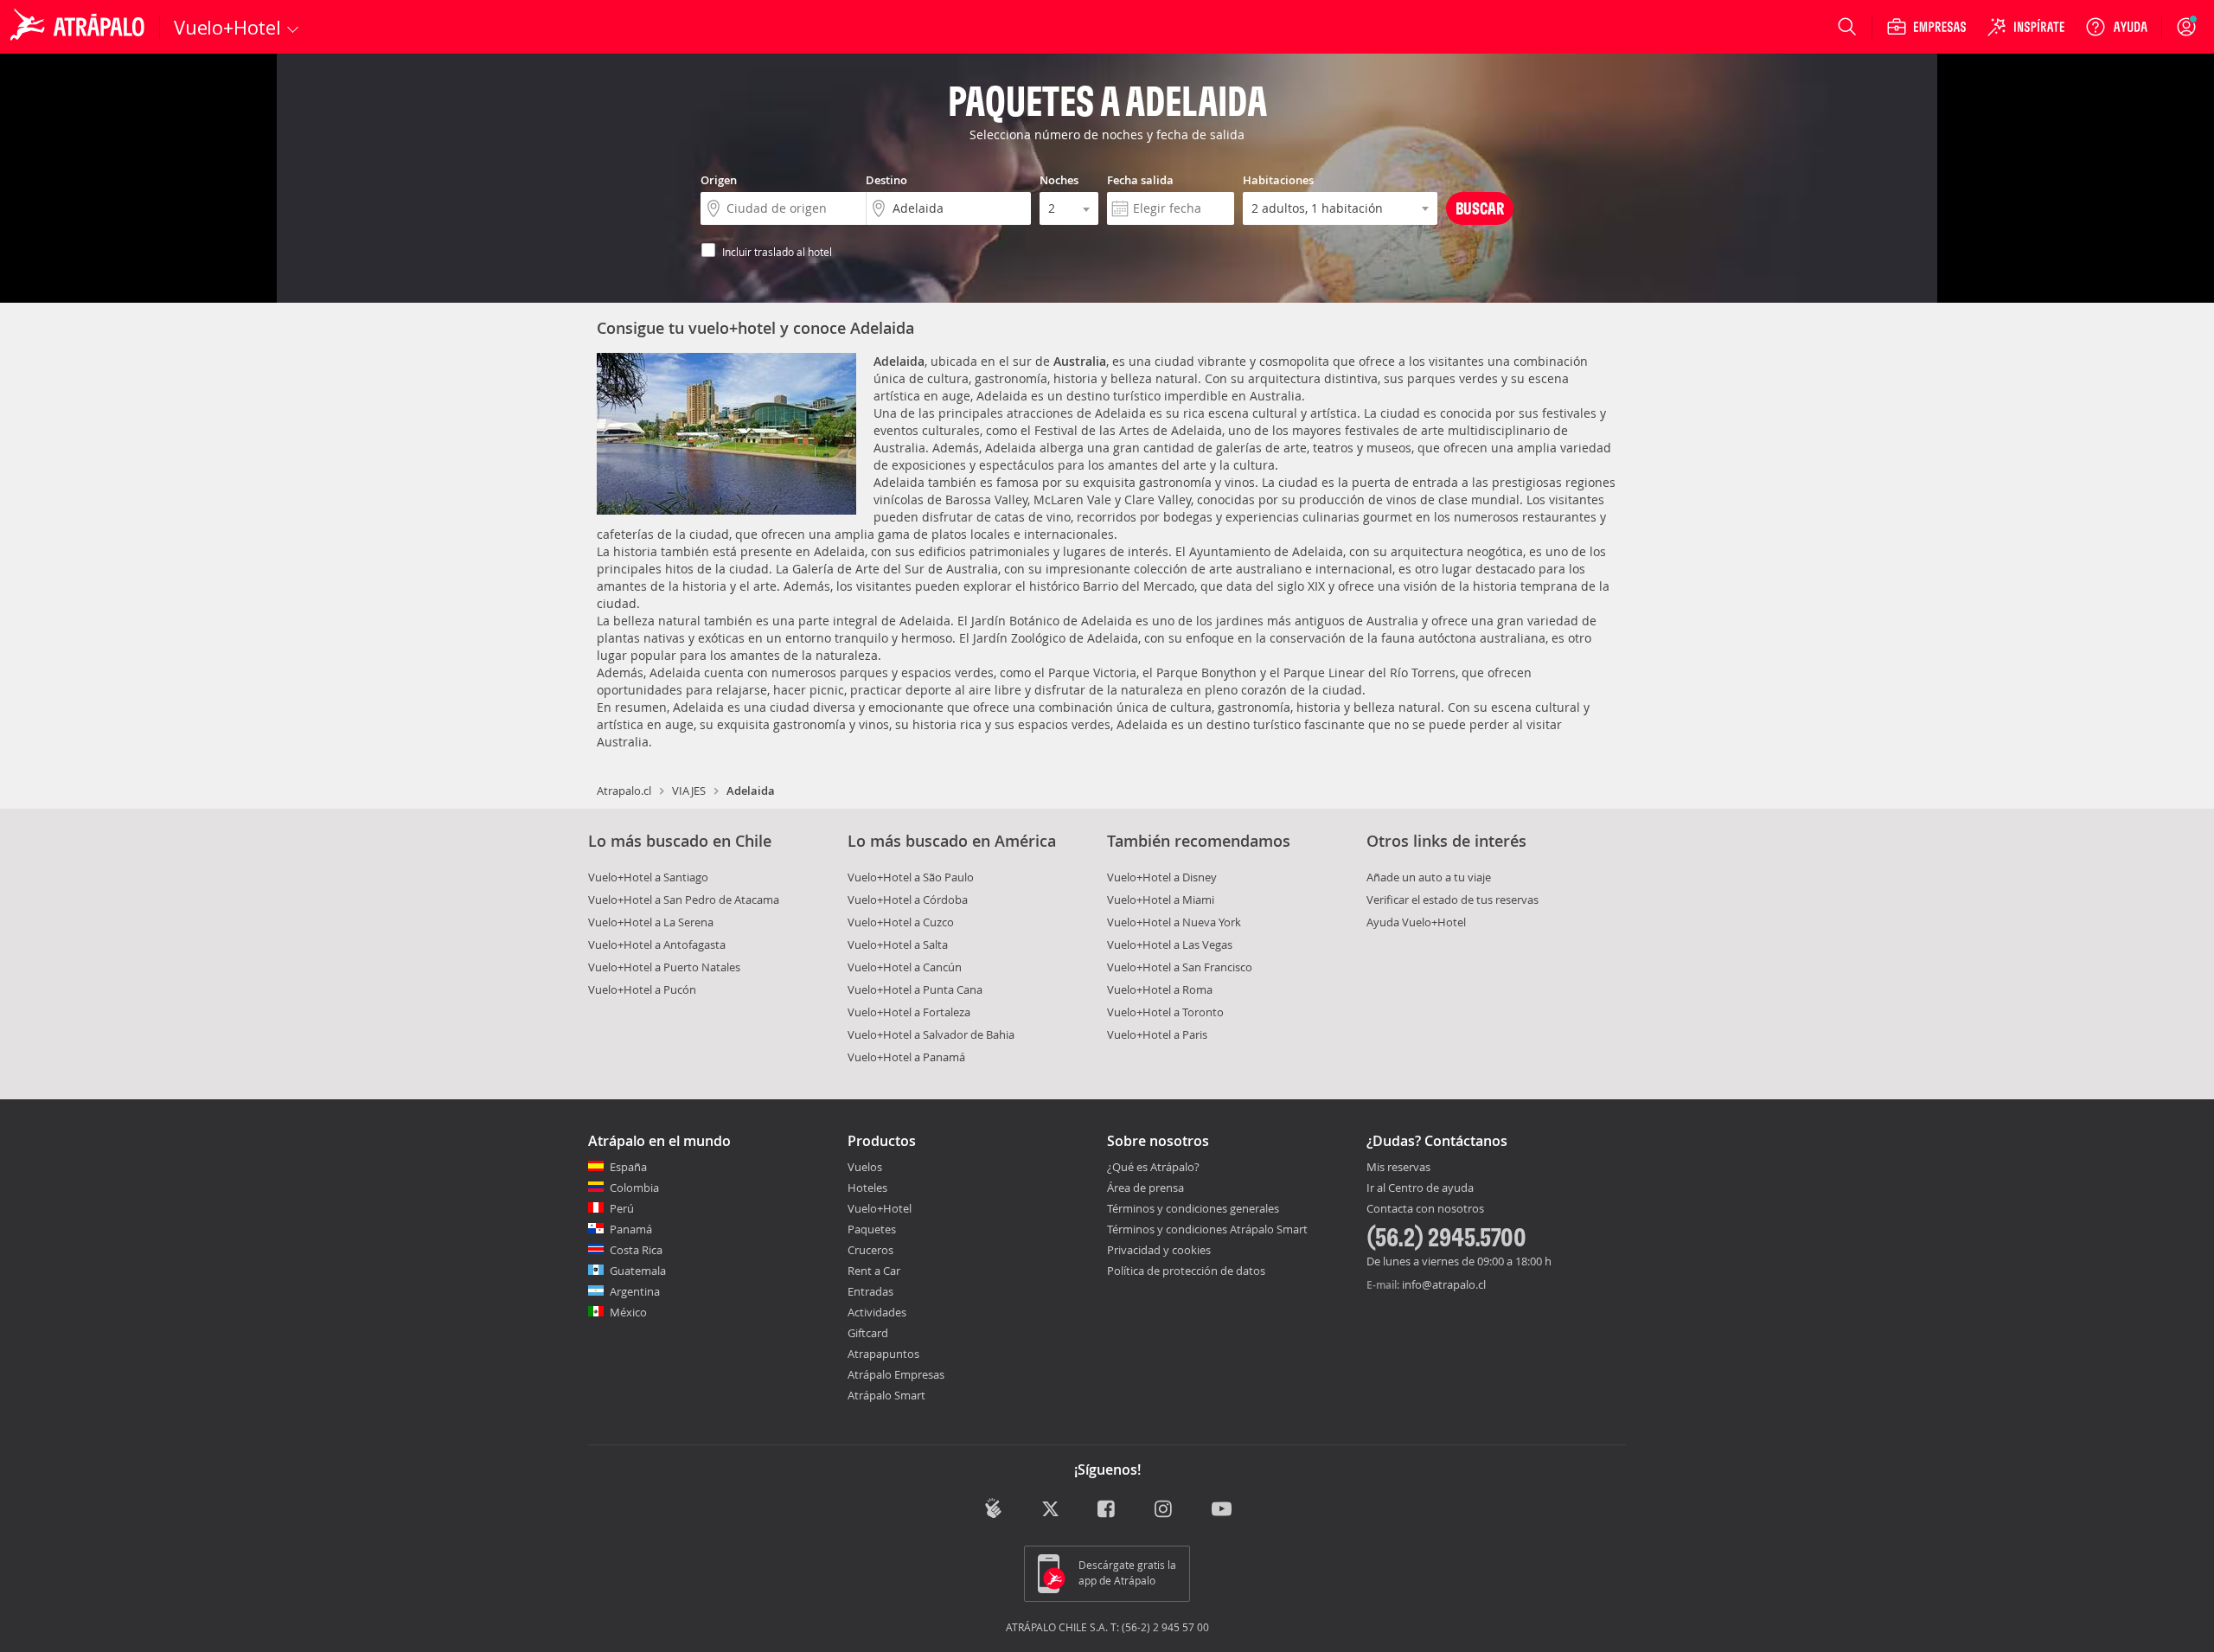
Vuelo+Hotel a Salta (898, 944)
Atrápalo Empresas (896, 1374)
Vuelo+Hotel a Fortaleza (909, 1012)
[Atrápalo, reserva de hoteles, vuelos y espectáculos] (80, 27)
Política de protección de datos (1186, 1271)
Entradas (870, 1291)
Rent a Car (874, 1271)
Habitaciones (1278, 180)
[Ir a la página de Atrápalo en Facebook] (1107, 1510)
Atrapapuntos (883, 1354)
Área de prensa (1145, 1188)
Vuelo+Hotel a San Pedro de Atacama (684, 900)
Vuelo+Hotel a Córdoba (908, 900)
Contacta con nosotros (1425, 1209)
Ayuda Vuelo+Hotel (1416, 922)
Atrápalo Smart (886, 1395)
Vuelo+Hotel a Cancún (905, 967)
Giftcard (868, 1333)
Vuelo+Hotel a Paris (1157, 1034)
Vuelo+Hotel (880, 1208)
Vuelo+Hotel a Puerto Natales (664, 967)
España (628, 1167)
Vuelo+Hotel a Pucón (642, 989)
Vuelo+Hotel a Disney (1162, 877)
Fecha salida (1140, 180)
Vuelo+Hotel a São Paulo (911, 877)
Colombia (634, 1188)
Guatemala (638, 1271)
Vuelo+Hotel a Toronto (1165, 1012)
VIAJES (689, 791)
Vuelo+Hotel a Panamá (906, 1057)
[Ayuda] (2116, 27)
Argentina (635, 1291)
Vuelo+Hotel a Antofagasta (657, 944)
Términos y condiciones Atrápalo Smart (1207, 1229)
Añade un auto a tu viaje (1429, 877)
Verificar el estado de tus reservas (1453, 900)
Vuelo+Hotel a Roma (1160, 989)
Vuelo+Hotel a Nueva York (1174, 922)
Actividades (877, 1312)
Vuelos (865, 1167)
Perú (622, 1208)
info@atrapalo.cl (1444, 1284)
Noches (1059, 180)
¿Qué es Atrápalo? (1153, 1167)
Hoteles (867, 1188)
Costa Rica (636, 1250)
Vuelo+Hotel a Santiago (648, 877)
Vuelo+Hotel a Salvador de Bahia (931, 1034)
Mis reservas (1398, 1168)
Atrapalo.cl (624, 791)
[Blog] (993, 1508)
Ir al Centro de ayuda (1420, 1188)
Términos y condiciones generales (1193, 1208)
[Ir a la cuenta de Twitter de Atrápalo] (1050, 1510)
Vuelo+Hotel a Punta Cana (915, 989)
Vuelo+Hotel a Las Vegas (1170, 944)
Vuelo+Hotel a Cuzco (901, 922)
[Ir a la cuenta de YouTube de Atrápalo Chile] (1222, 1510)
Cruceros (870, 1250)
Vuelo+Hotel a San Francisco (1180, 967)
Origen (719, 180)
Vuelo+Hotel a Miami (1161, 900)
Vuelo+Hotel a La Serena (651, 922)
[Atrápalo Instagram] (1165, 1510)
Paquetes (872, 1229)
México (628, 1312)
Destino (886, 180)
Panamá (631, 1229)
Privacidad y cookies (1159, 1250)
